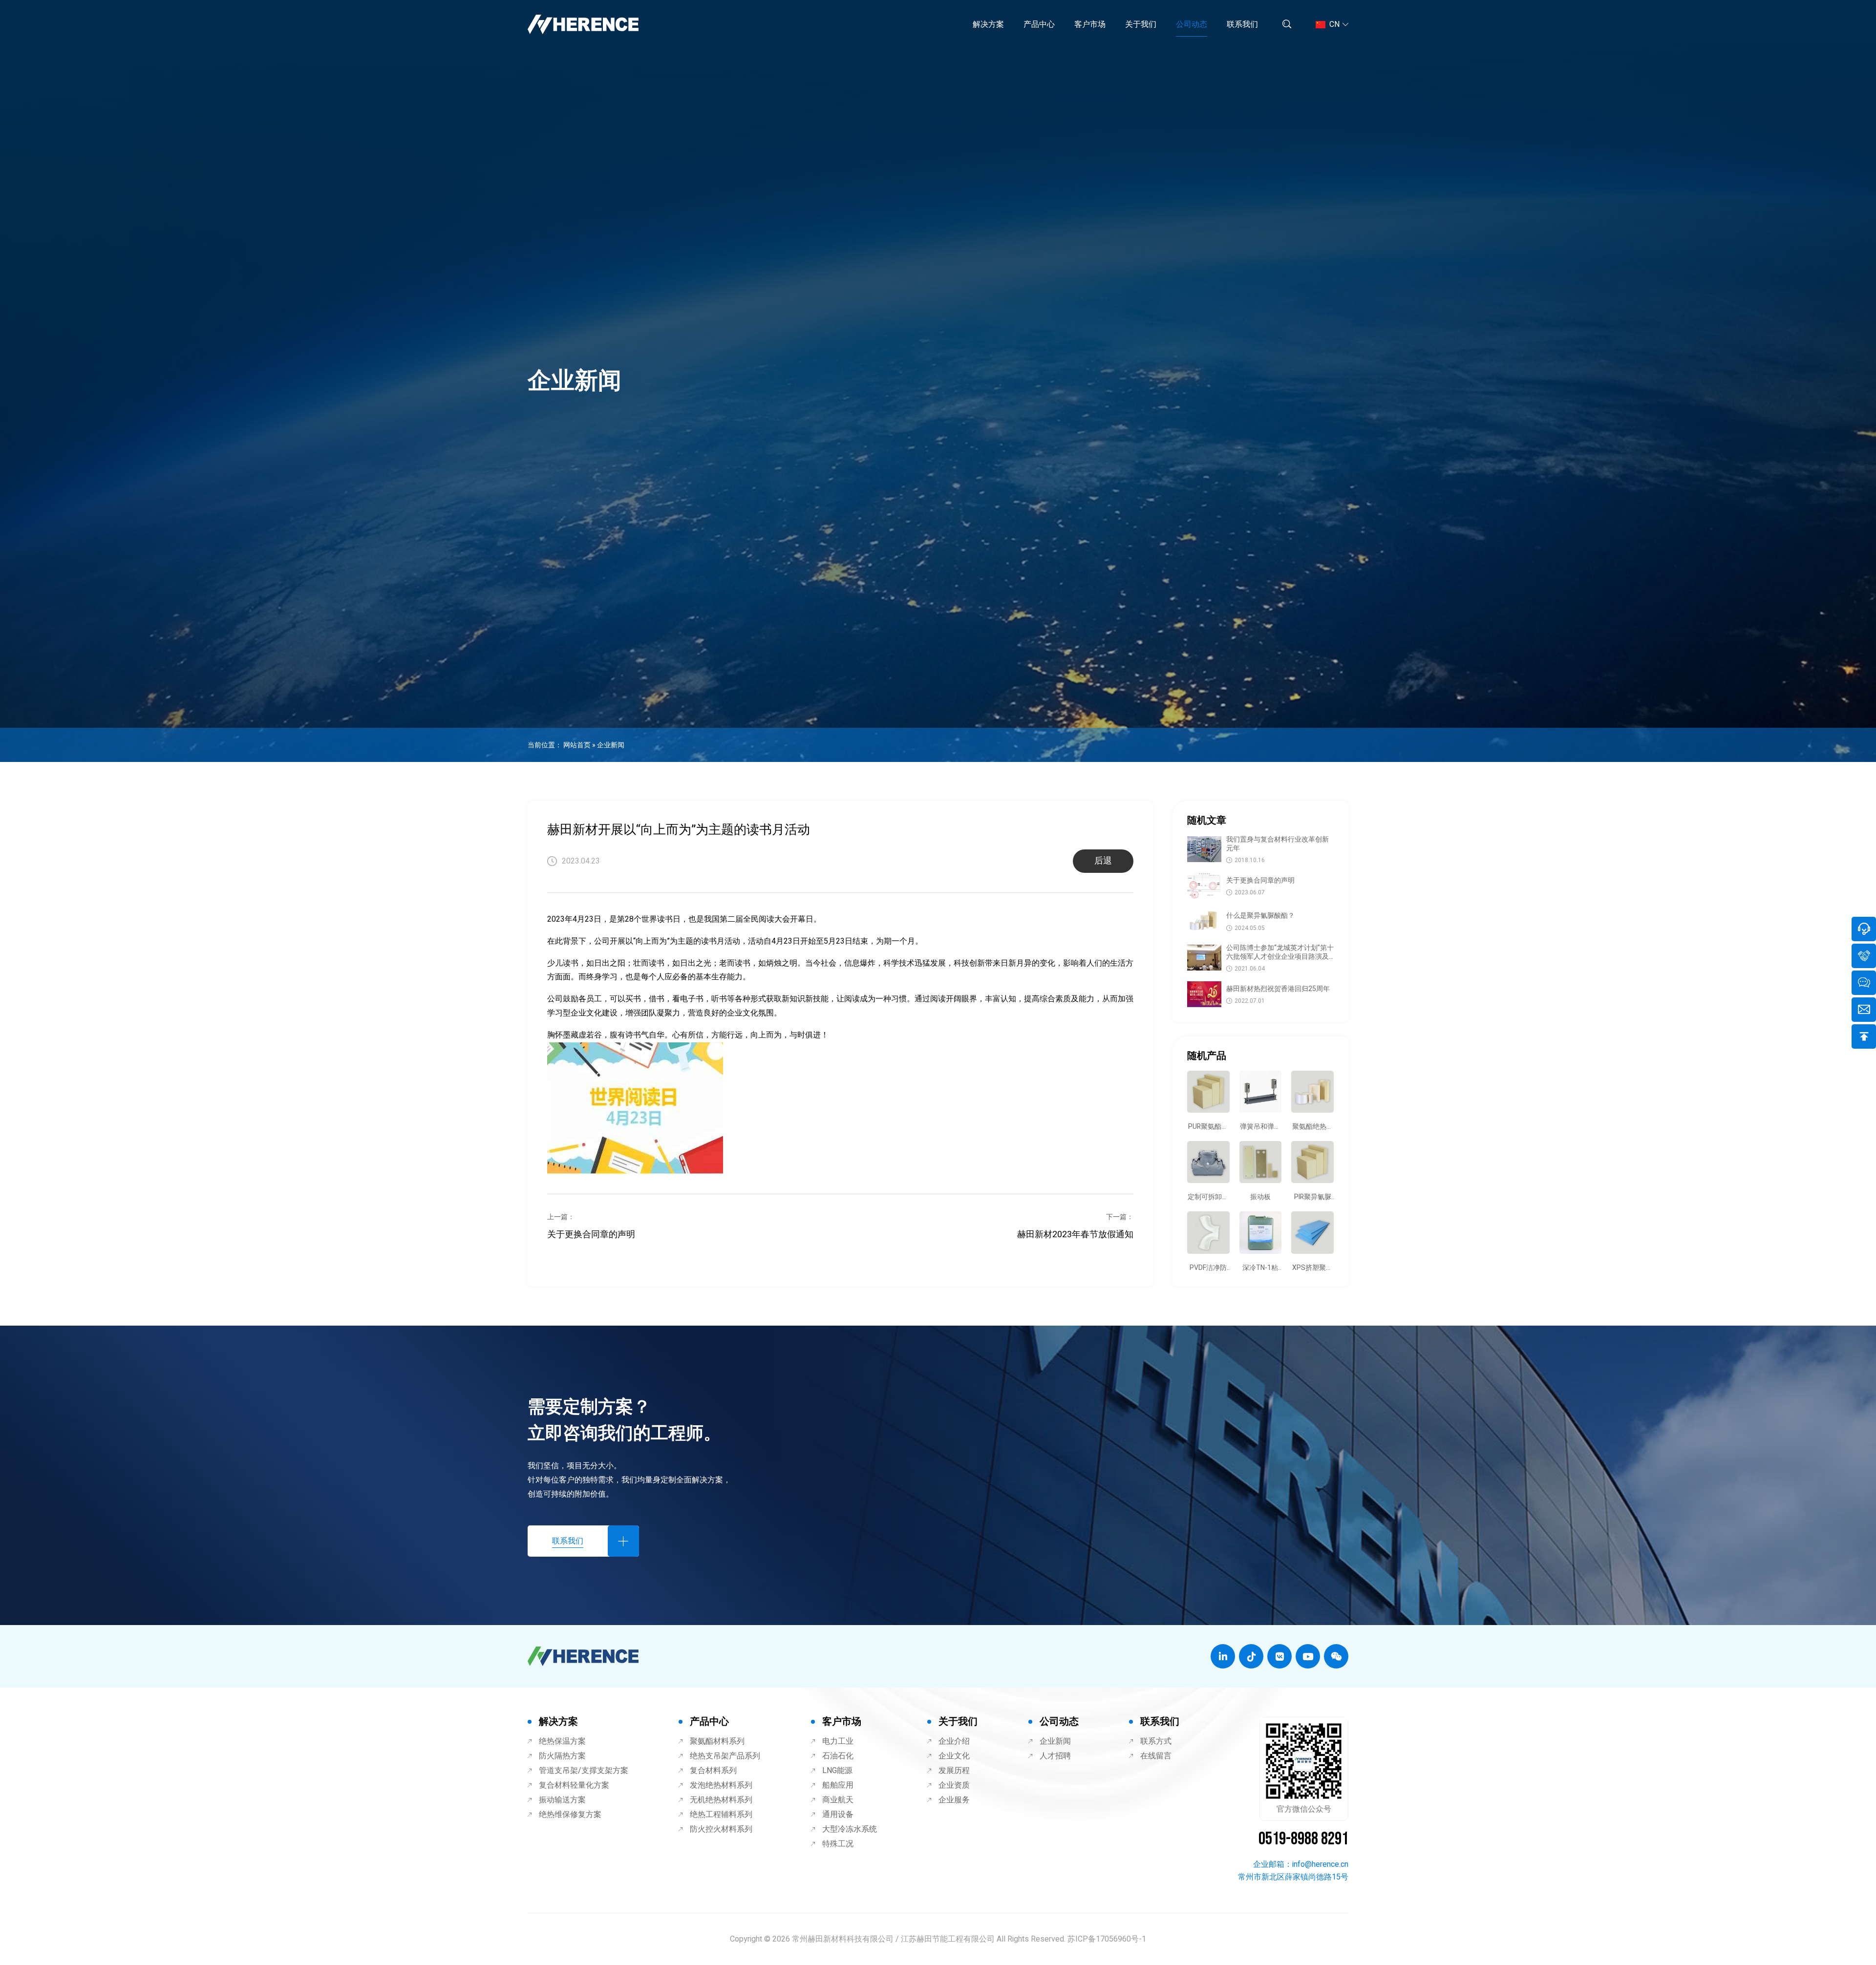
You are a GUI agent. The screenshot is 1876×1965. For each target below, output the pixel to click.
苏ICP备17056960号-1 (1107, 1939)
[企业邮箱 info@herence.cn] (1864, 1010)
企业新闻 (611, 745)
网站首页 (577, 745)
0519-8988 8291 (1303, 1839)
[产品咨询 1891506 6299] (1864, 983)
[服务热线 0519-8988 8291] (1864, 929)
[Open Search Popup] (1287, 25)
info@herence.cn (1320, 1864)
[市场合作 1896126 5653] (1864, 956)
